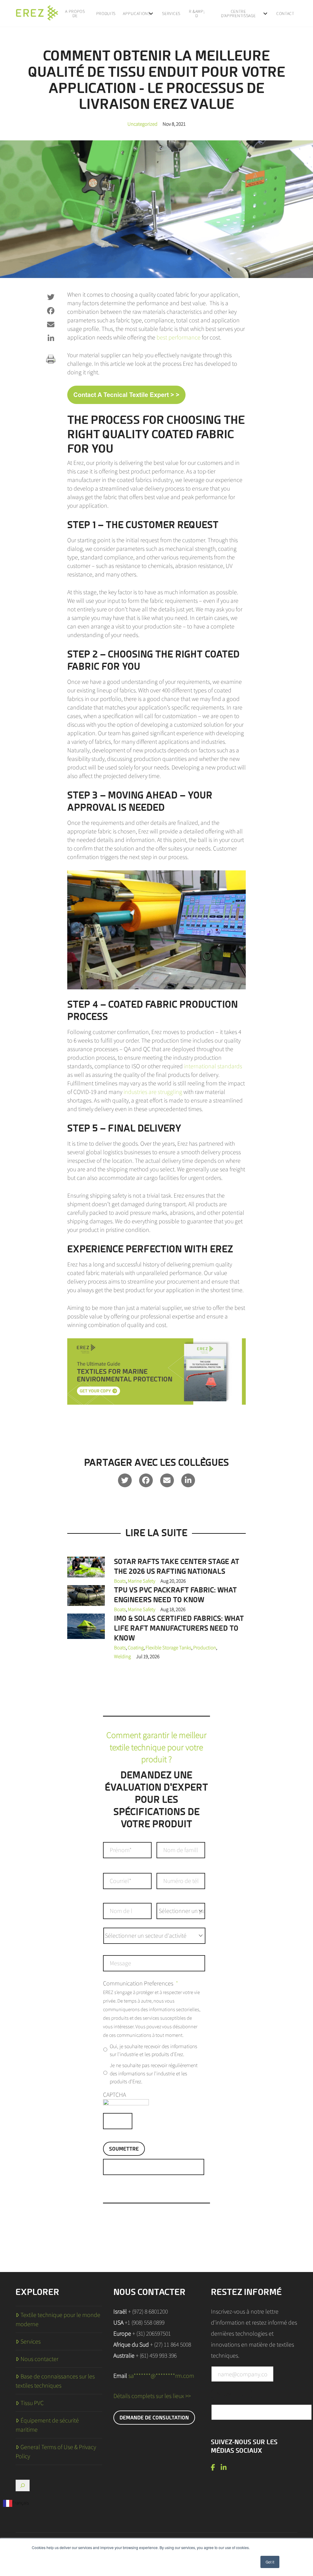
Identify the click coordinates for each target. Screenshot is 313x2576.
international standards (213, 1066)
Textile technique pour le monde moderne (58, 2319)
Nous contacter (39, 2359)
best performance (179, 337)
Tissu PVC (32, 2403)
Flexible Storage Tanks (168, 1648)
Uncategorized (142, 124)
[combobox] (16, 2503)
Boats (120, 1581)
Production (205, 1648)
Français (20, 2503)
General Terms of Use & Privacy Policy (56, 2452)
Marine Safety (142, 1581)
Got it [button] (270, 2562)
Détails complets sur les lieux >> (152, 2396)
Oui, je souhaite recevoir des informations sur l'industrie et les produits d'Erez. (153, 2050)
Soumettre (124, 2149)
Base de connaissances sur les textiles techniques (55, 2381)
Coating (136, 1648)
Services (31, 2341)
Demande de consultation (154, 2418)
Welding (122, 1656)
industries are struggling (153, 1092)
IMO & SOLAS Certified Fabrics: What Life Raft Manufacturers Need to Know (179, 1628)
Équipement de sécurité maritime (47, 2425)
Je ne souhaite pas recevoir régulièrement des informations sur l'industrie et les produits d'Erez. (154, 2073)
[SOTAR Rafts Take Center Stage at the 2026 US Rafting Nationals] (86, 1566)
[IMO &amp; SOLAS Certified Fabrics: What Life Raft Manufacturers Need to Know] (86, 1626)
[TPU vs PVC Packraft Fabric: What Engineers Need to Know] (86, 1595)
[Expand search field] (23, 2485)
